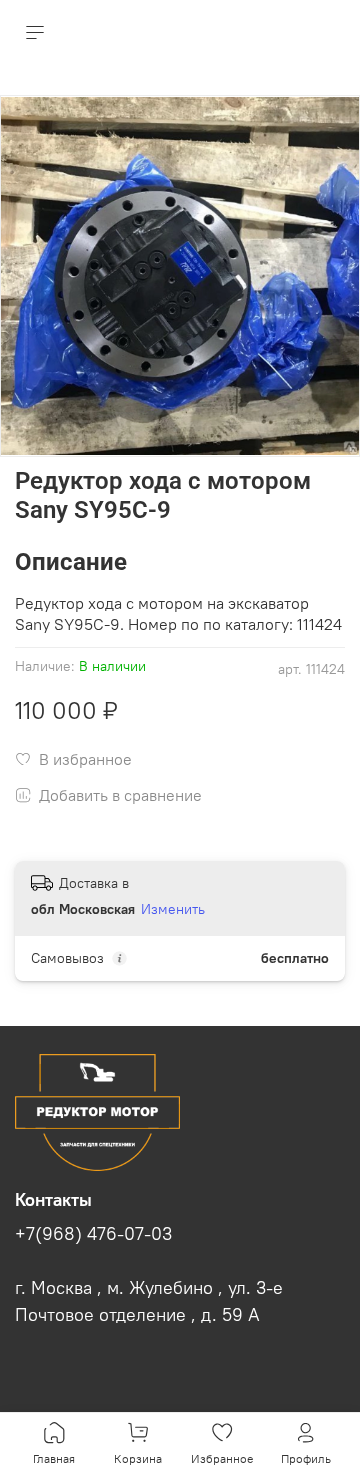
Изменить (173, 909)
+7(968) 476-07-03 (93, 1234)
